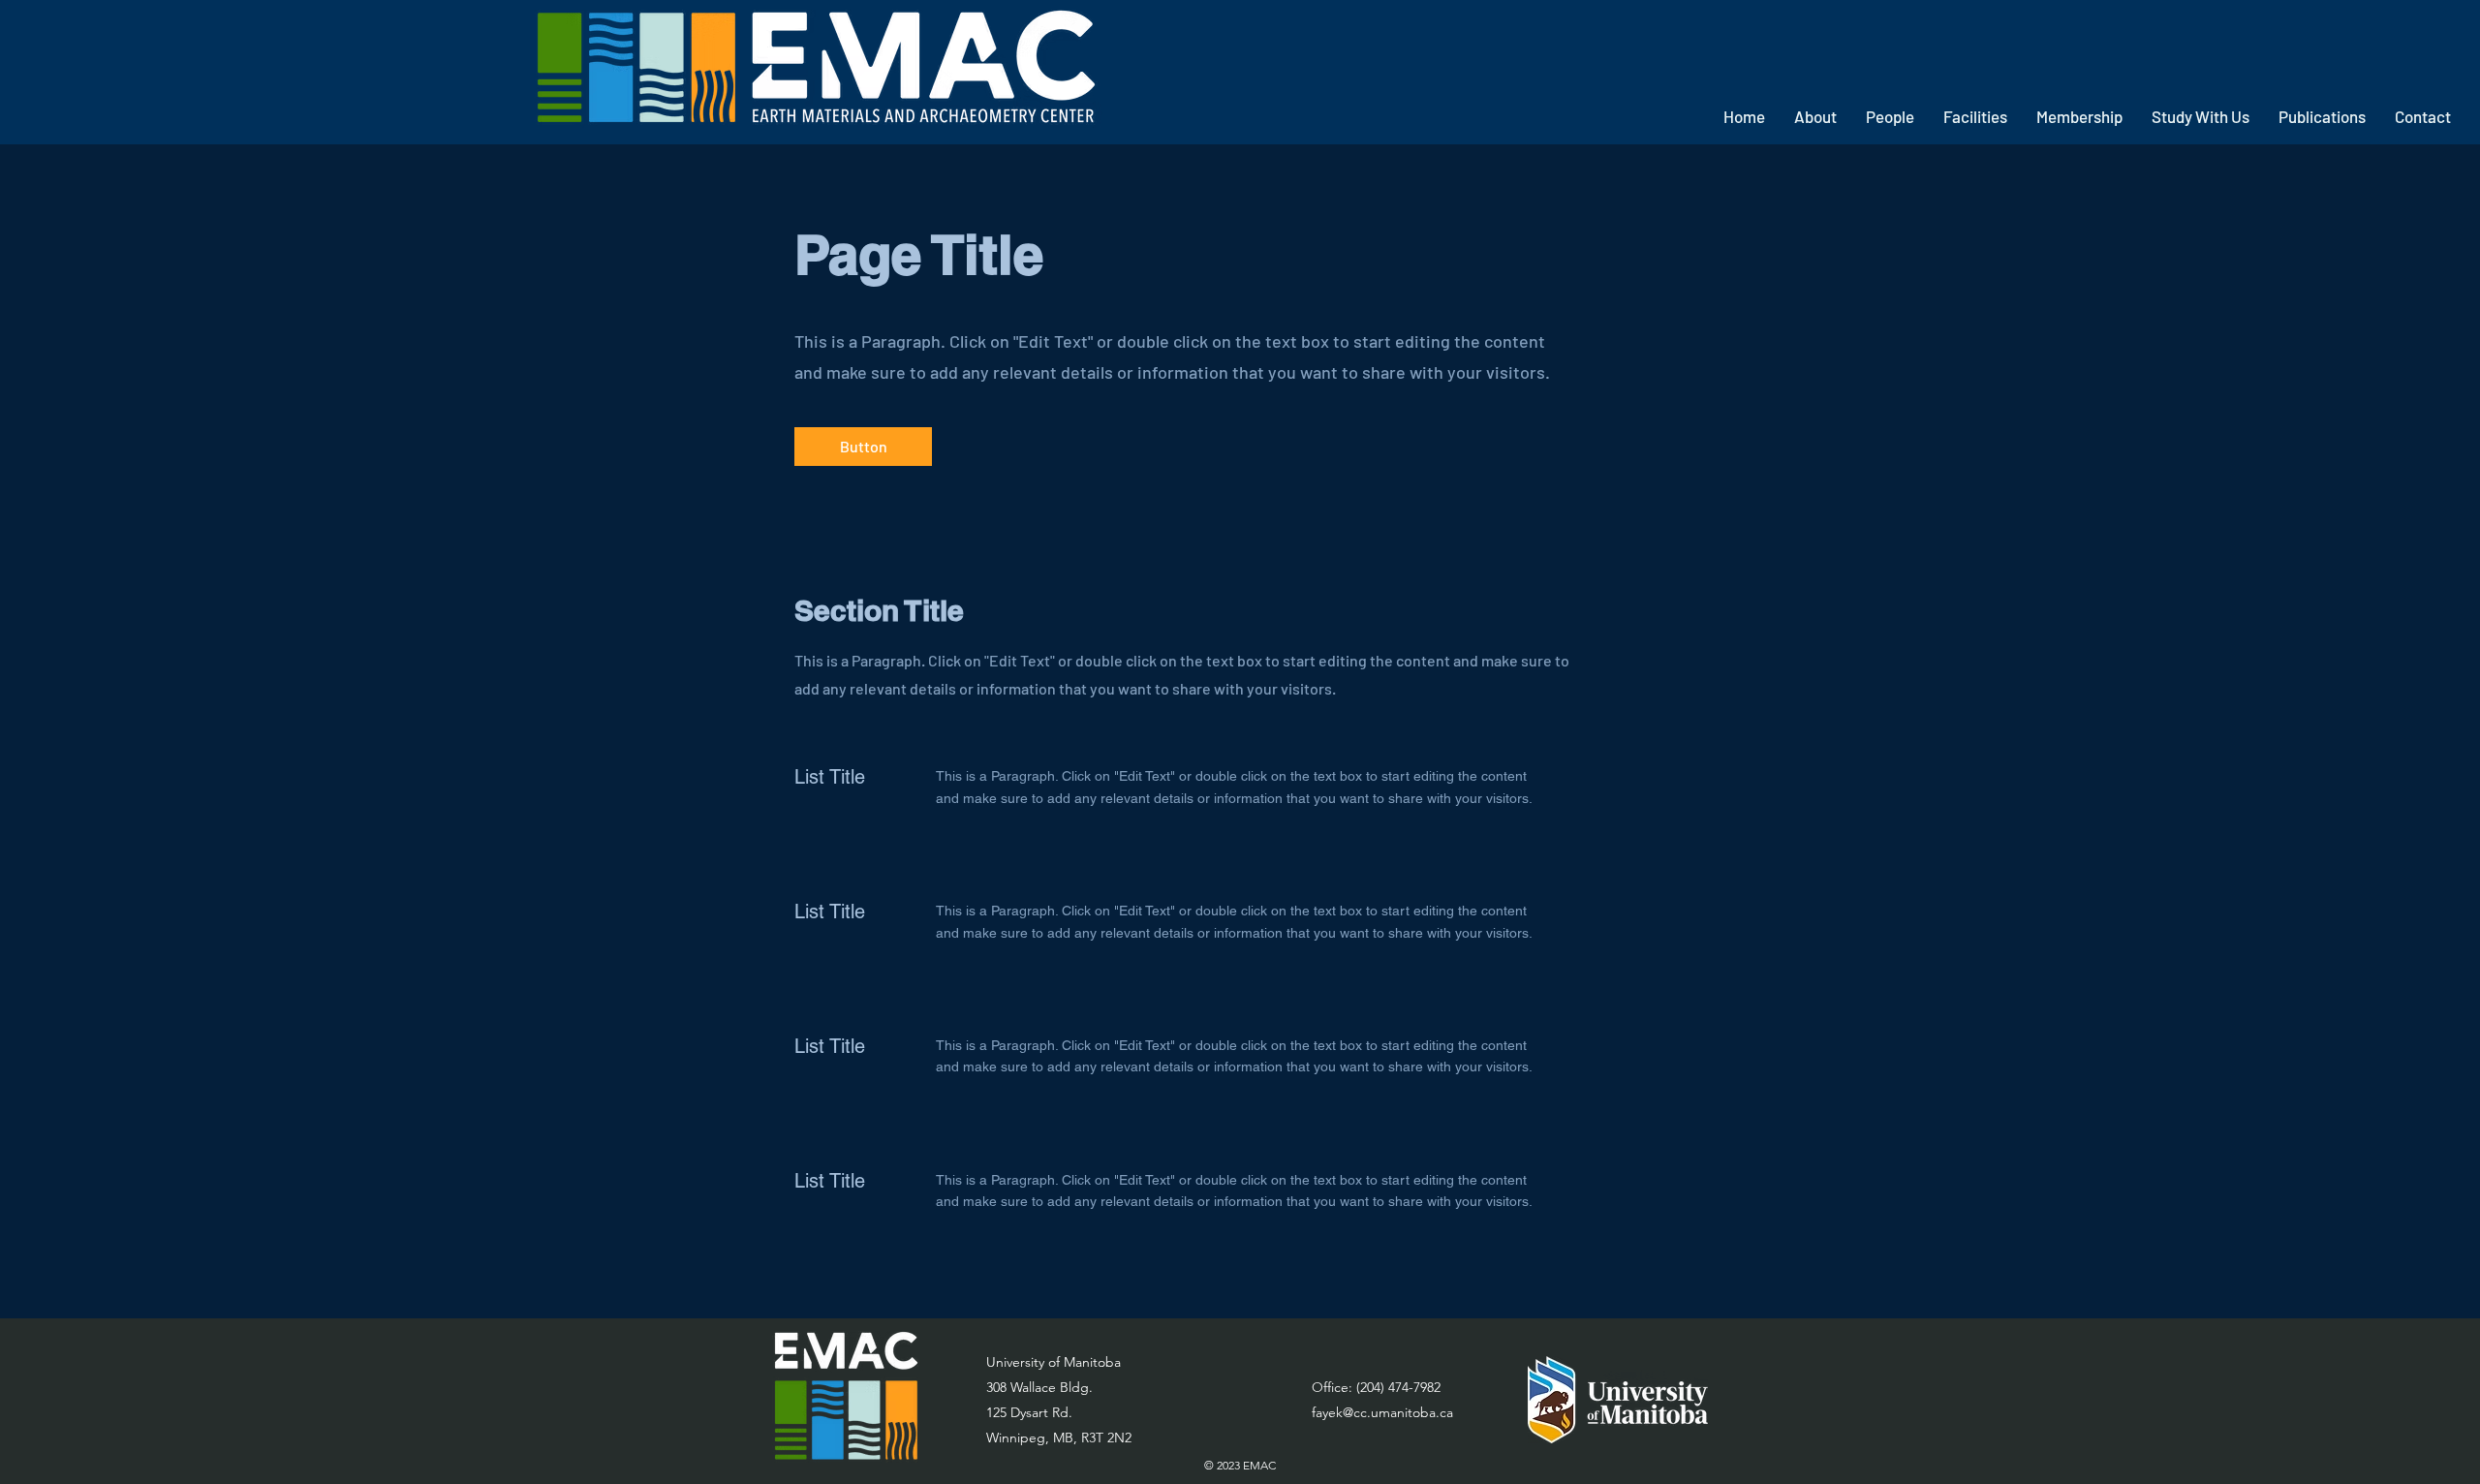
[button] (1815, 117)
